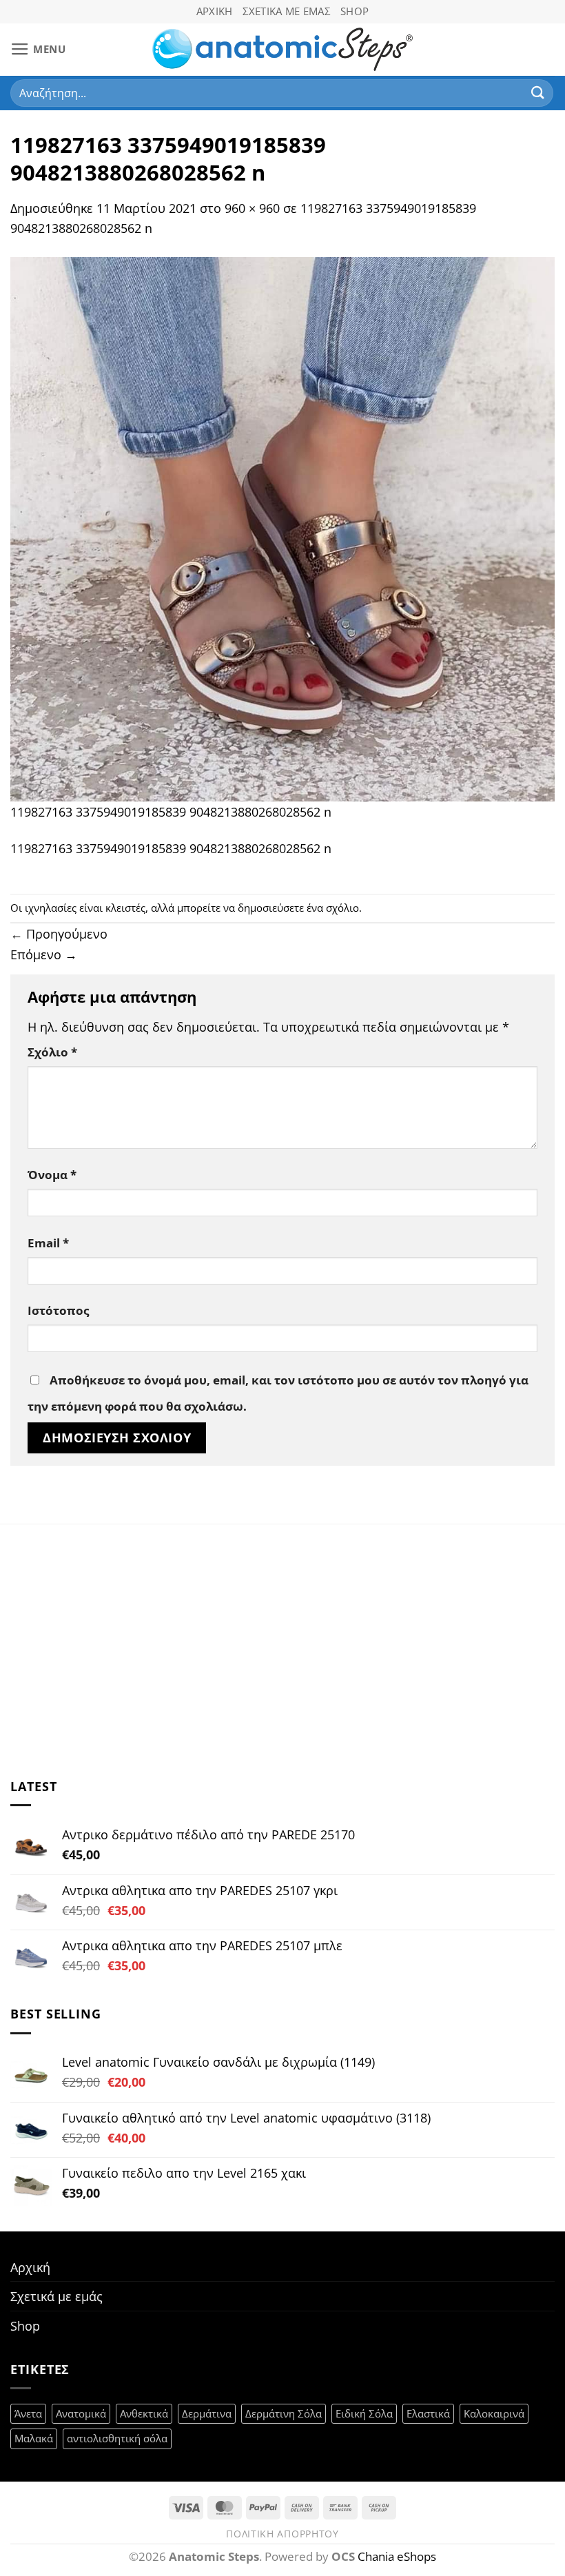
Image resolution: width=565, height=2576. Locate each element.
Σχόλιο (52, 1052)
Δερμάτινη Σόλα (284, 2413)
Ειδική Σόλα (364, 2413)
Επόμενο (44, 954)
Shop (355, 11)
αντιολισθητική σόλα (117, 2438)
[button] (38, 50)
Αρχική (215, 11)
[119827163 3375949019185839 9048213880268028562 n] (282, 528)
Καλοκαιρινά (494, 2413)
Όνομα (52, 1175)
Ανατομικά (81, 2413)
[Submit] (538, 93)
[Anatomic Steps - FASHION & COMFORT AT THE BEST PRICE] (283, 49)
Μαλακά (34, 2438)
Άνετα (28, 2413)
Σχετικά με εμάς (287, 11)
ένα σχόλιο (333, 908)
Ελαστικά (428, 2413)
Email (48, 1243)
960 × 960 (252, 208)
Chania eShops (397, 2556)
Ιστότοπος (58, 1310)
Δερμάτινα (207, 2413)
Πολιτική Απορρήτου (282, 2534)
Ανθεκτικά (144, 2413)
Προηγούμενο (59, 933)
